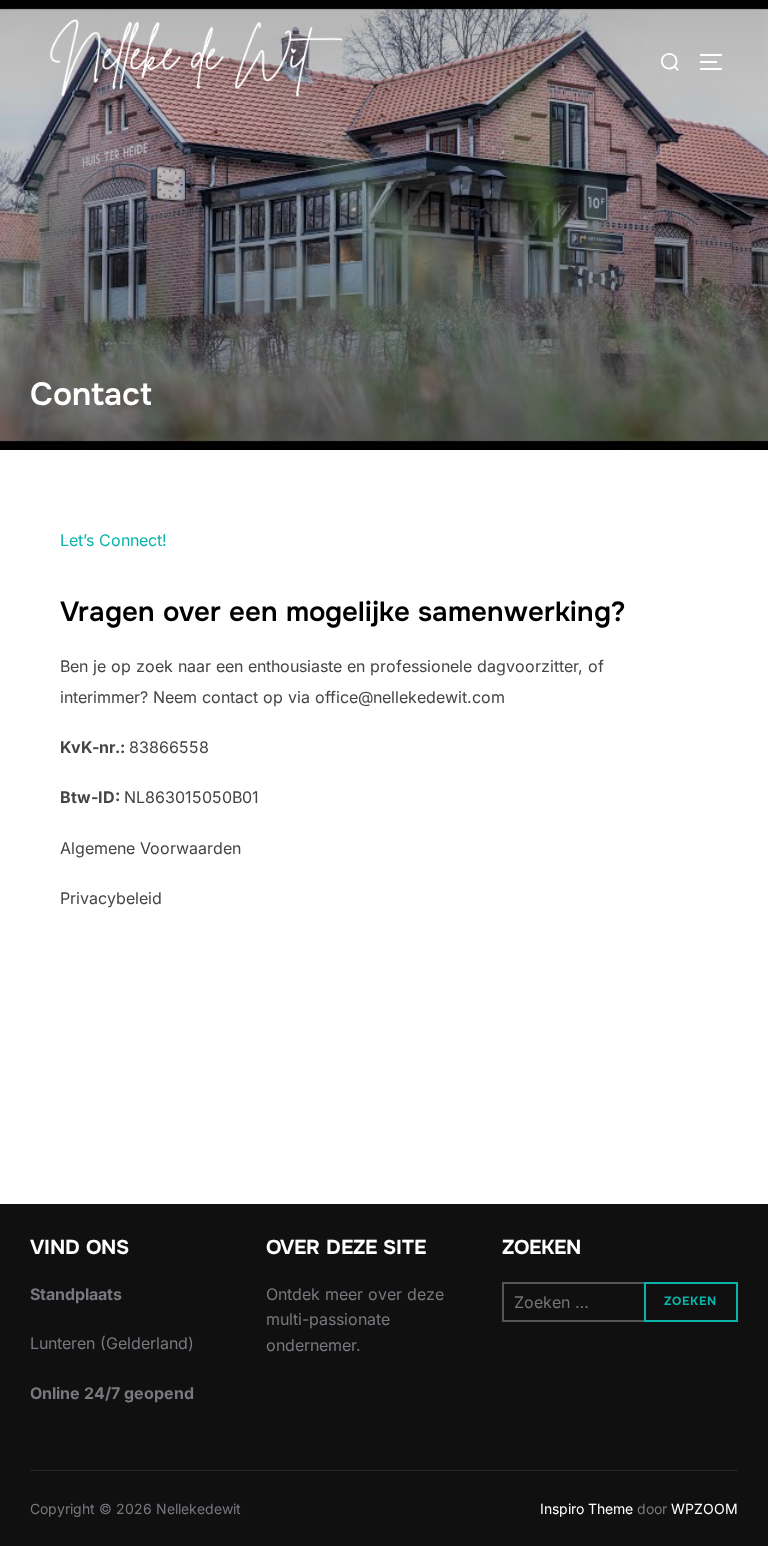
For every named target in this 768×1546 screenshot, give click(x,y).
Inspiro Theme (586, 1508)
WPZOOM (704, 1508)
